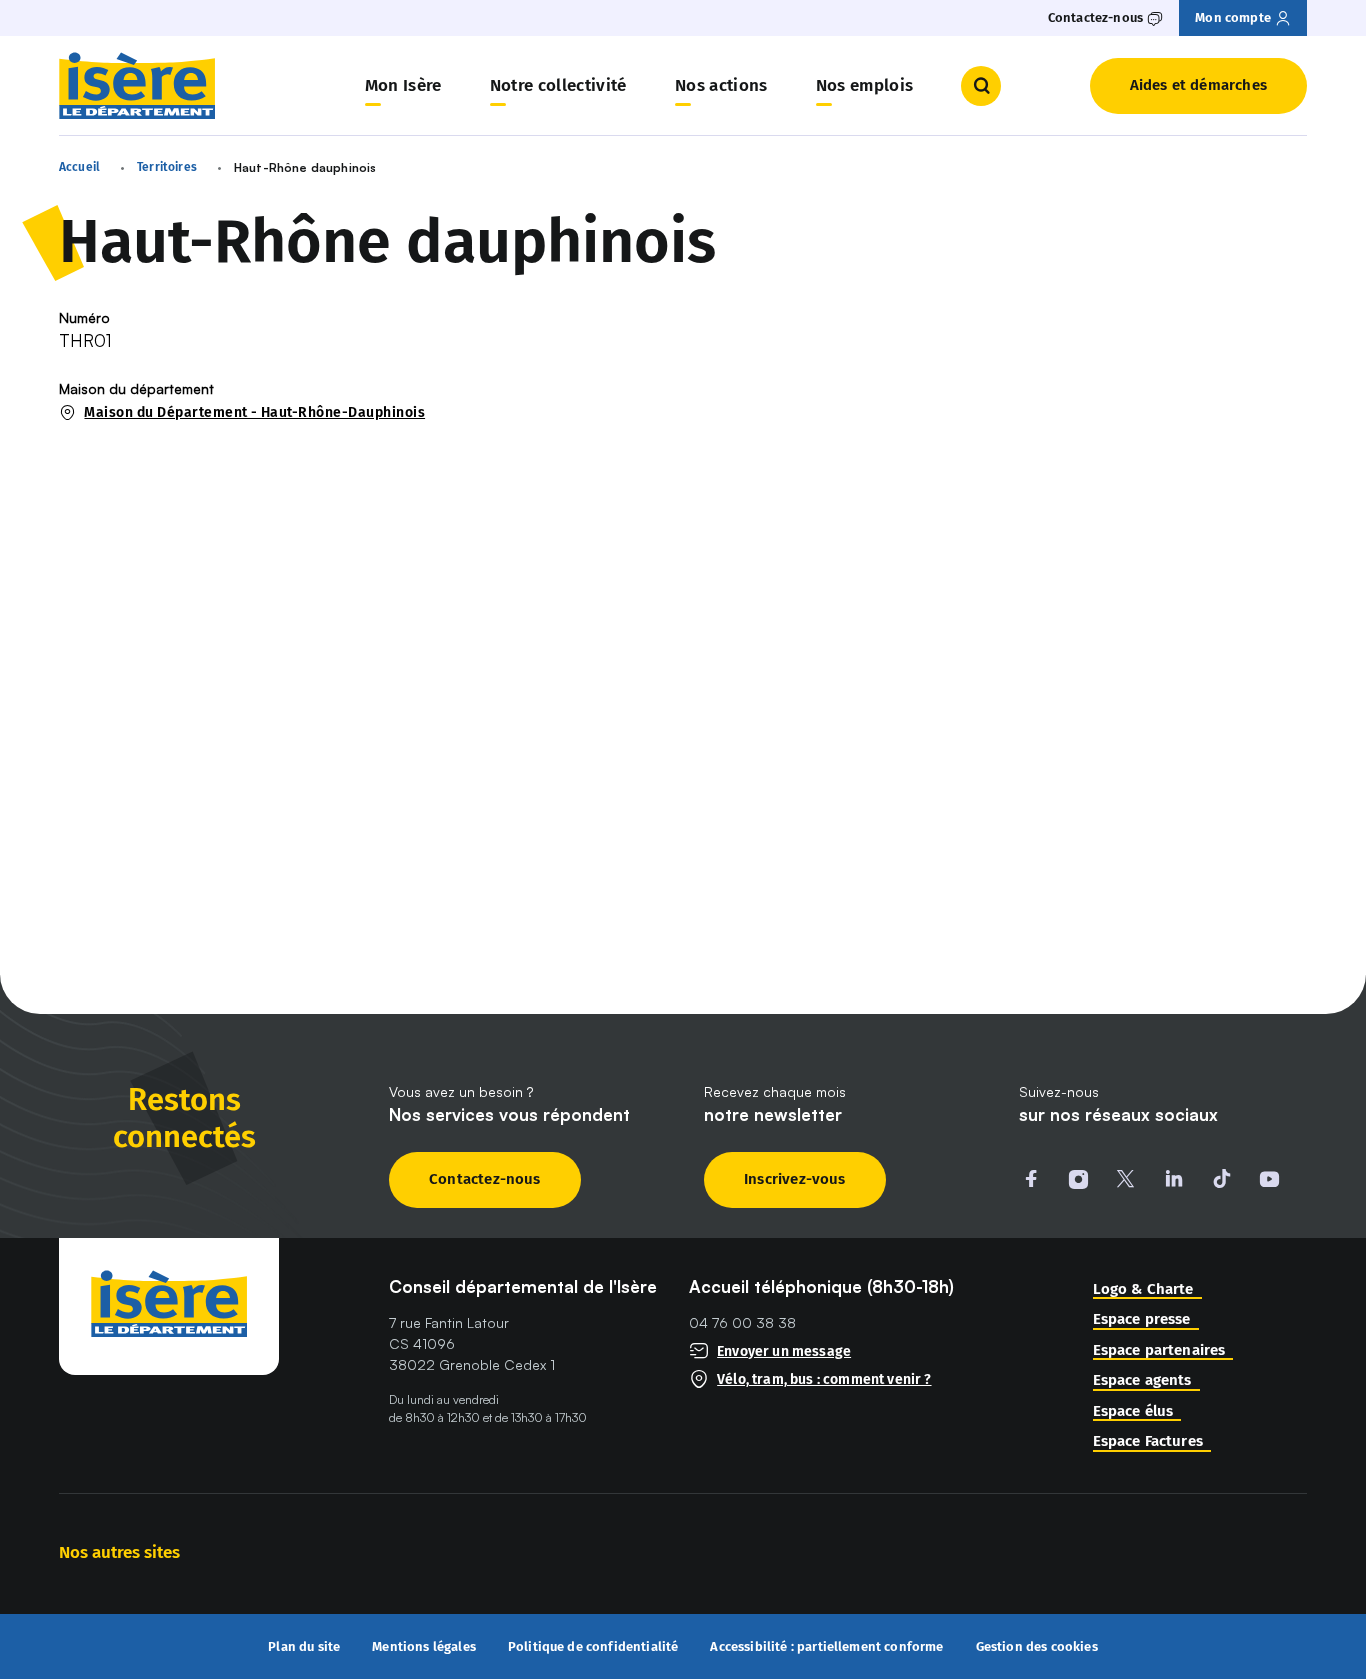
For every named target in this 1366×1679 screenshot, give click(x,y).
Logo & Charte (1143, 1289)
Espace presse (1142, 1319)
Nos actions (721, 85)
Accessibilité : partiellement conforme (826, 1647)
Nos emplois (865, 85)
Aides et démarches (1198, 85)
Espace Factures (1148, 1441)
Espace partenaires (1159, 1350)
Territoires (167, 167)
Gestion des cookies (1037, 1646)
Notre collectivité (558, 85)
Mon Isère (403, 85)
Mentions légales (424, 1647)
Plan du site (304, 1647)
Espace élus (1133, 1411)
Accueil (79, 167)
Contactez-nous (485, 1179)
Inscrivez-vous (795, 1179)
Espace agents (1142, 1380)
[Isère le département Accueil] (137, 85)
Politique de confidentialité (593, 1647)
